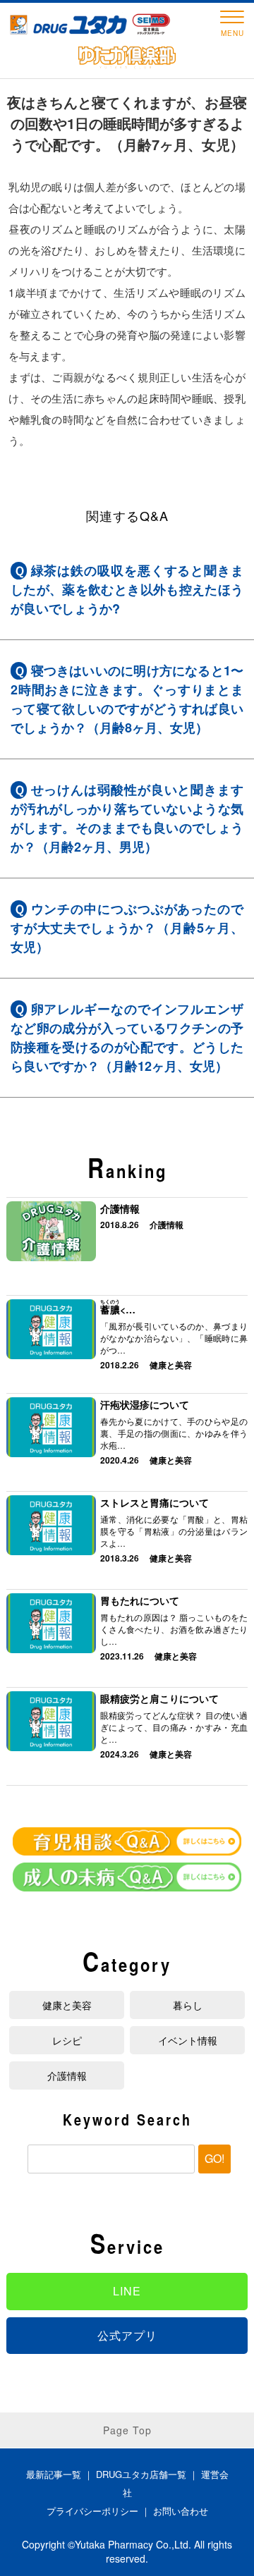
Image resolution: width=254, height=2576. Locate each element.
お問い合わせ (181, 2511)
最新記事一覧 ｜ (61, 2474)
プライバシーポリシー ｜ (100, 2511)
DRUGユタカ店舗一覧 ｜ (149, 2474)
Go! (214, 2158)
